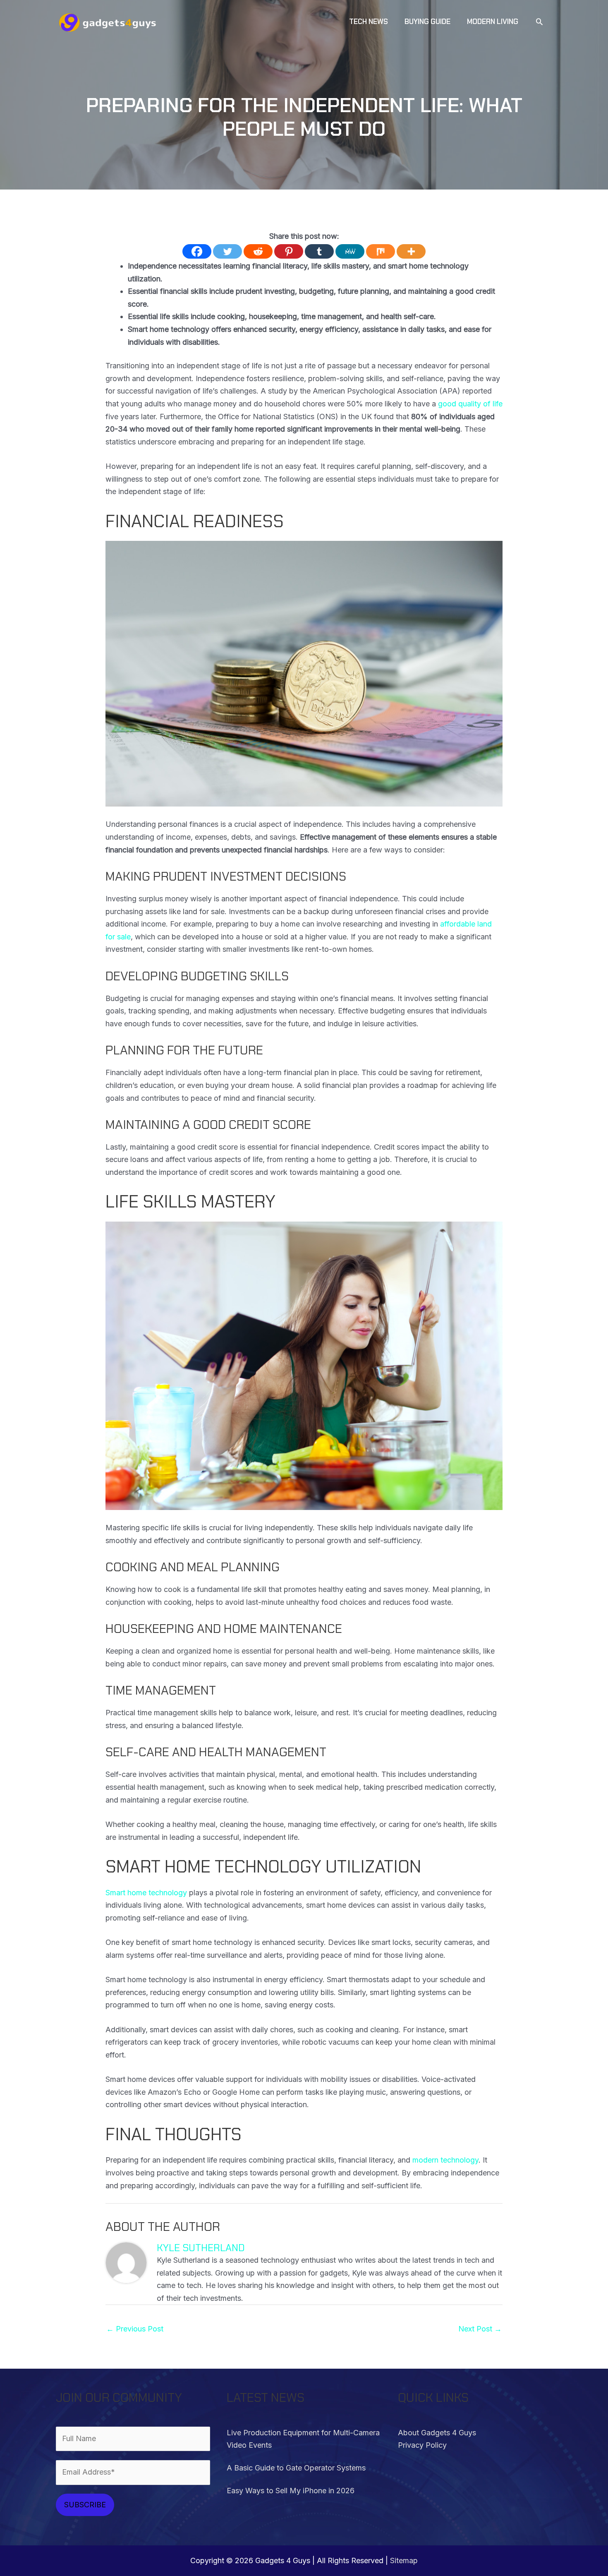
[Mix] (381, 251)
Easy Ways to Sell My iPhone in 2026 (291, 2491)
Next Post (480, 2329)
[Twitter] (227, 251)
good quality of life (470, 404)
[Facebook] (197, 251)
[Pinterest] (289, 251)
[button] (539, 22)
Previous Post (135, 2329)
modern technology (445, 2160)
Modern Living (130, 224)
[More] (411, 251)
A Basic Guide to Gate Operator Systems (296, 2468)
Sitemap (404, 2560)
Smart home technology (146, 1893)
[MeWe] (350, 251)
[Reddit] (258, 251)
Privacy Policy (422, 2445)
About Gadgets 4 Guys (437, 2433)
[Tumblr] (319, 251)
